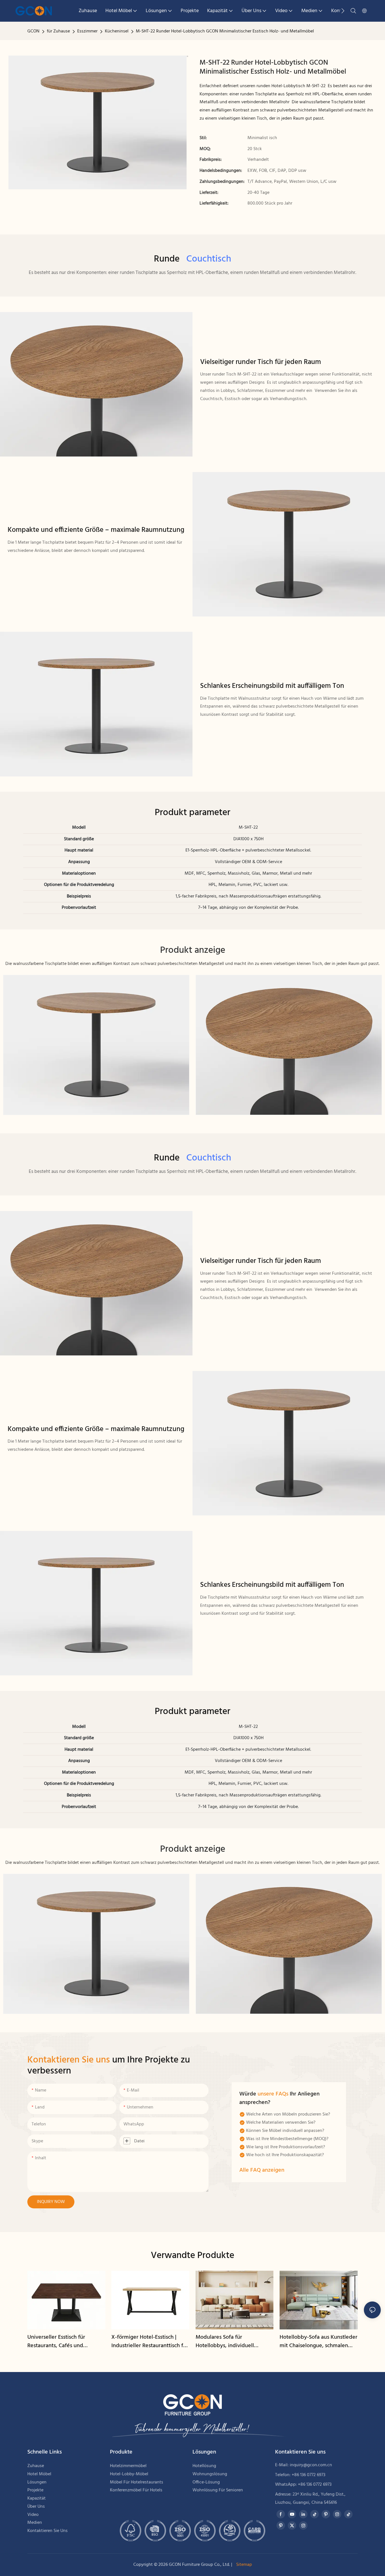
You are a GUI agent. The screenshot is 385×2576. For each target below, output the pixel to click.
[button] (343, 11)
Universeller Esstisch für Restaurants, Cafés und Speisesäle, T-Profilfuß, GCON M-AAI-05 (63, 2342)
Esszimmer (87, 31)
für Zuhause (58, 31)
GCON (33, 31)
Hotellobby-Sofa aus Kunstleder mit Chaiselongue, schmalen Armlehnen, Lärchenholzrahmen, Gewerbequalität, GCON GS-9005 (318, 2342)
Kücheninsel (117, 31)
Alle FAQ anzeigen (262, 2170)
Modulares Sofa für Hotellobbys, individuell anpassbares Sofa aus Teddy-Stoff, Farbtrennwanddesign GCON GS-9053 (231, 2342)
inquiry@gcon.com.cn (311, 2465)
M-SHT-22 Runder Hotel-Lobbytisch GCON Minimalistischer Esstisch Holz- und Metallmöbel (225, 31)
